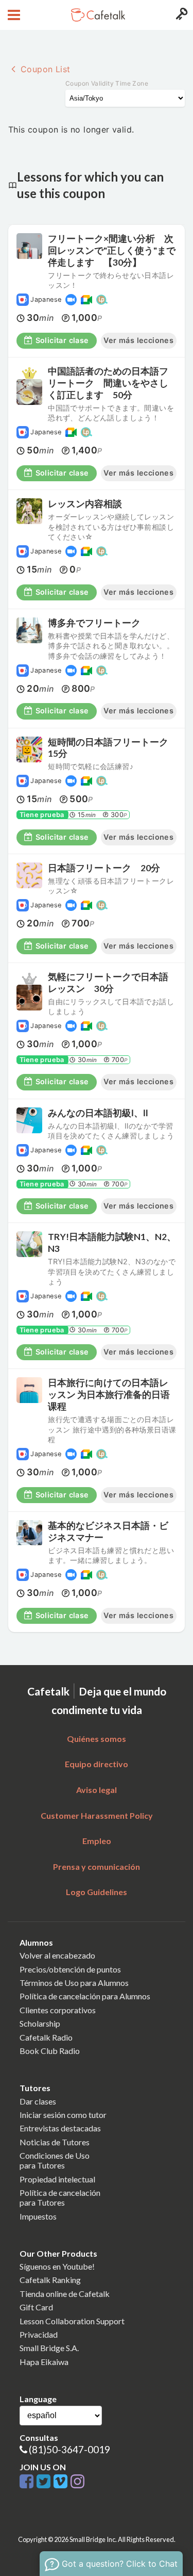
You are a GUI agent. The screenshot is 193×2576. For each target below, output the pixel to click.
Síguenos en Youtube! (57, 2266)
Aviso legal (97, 1790)
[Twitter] (45, 2482)
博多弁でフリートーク (94, 623)
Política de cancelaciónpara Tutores (60, 2197)
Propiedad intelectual (57, 2179)
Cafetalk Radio (46, 2037)
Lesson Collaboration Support (72, 2321)
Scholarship (40, 2023)
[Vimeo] (62, 2482)
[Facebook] (28, 2482)
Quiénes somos (97, 1739)
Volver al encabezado (57, 1955)
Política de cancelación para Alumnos (85, 1996)
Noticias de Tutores (55, 2142)
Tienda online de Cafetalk (65, 2294)
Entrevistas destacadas (60, 2128)
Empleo (97, 1841)
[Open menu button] (13, 15)
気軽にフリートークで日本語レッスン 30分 (108, 983)
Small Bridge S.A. (49, 2348)
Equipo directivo (97, 1764)
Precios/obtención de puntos (70, 1969)
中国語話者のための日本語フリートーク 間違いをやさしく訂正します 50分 (108, 383)
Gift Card (36, 2307)
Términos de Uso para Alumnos (74, 1983)
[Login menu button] (180, 15)
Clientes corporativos (58, 2010)
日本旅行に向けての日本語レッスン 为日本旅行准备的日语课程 (109, 1395)
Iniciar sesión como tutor (63, 2115)
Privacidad (39, 2334)
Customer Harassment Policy (97, 1815)
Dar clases (38, 2101)
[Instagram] (77, 2482)
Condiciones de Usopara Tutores (55, 2160)
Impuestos (38, 2216)
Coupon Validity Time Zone (107, 83)
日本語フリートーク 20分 (109, 868)
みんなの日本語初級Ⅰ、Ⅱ (98, 1113)
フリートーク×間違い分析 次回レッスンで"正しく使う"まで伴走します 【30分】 (112, 250)
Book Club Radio (50, 2051)
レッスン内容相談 (85, 504)
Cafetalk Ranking (50, 2280)
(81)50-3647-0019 (69, 2449)
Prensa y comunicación (97, 1866)
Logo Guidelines (97, 1892)
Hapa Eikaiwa (44, 2362)
